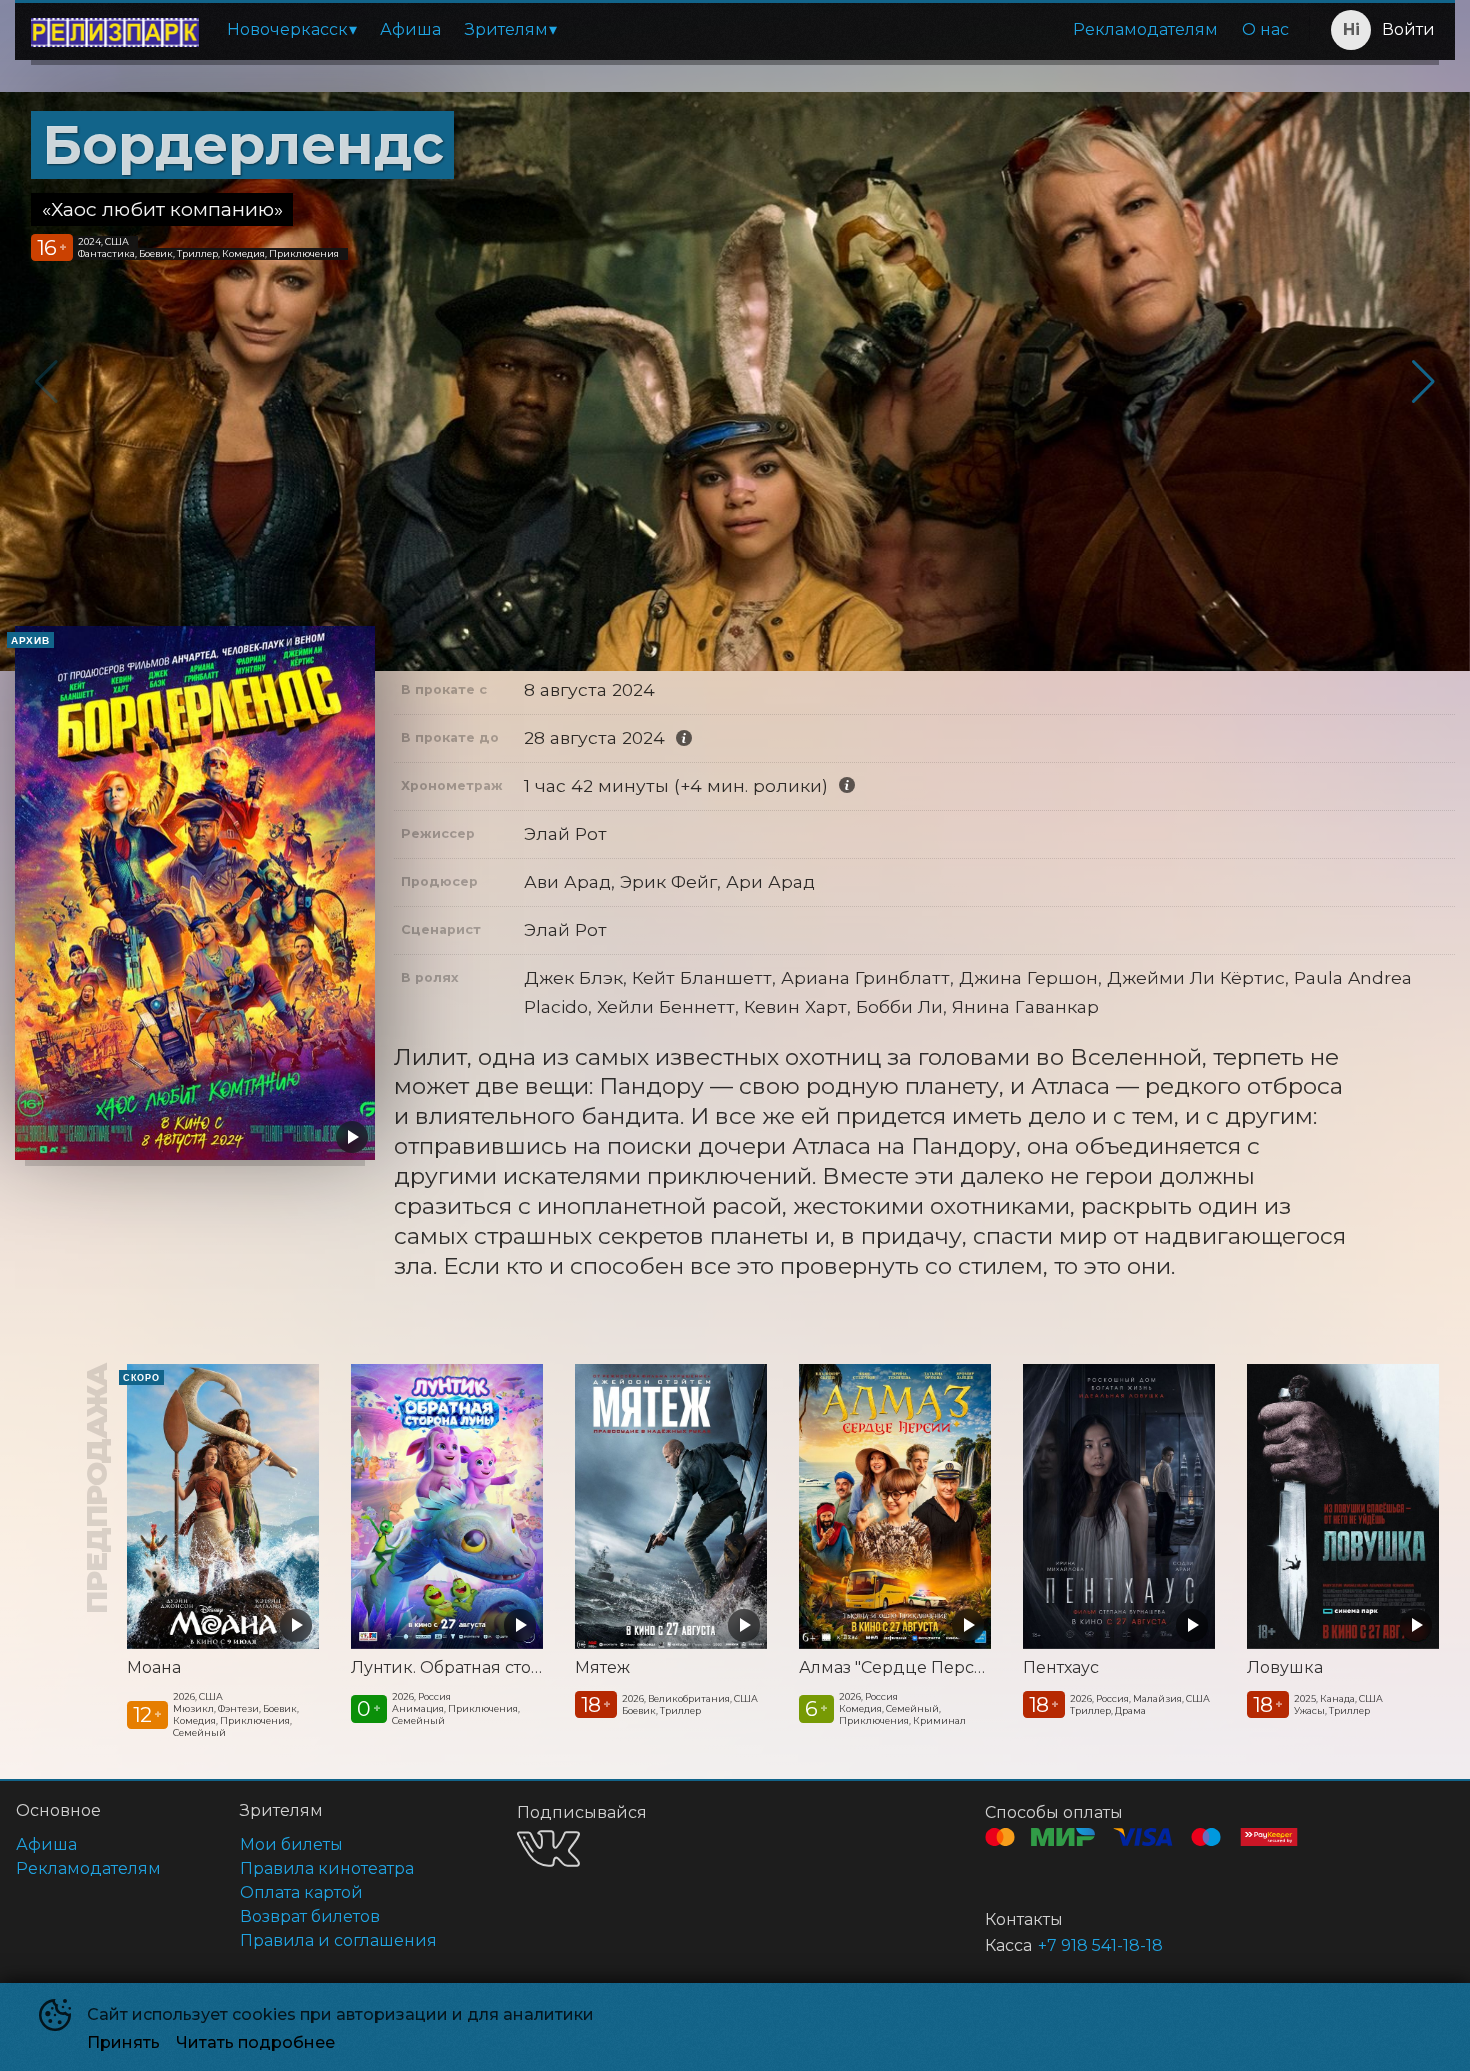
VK (548, 1848)
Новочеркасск (287, 29)
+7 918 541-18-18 (1100, 1945)
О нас (1265, 29)
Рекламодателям (1145, 29)
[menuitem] (291, 30)
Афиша (410, 29)
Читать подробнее (255, 2042)
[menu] (758, 30)
